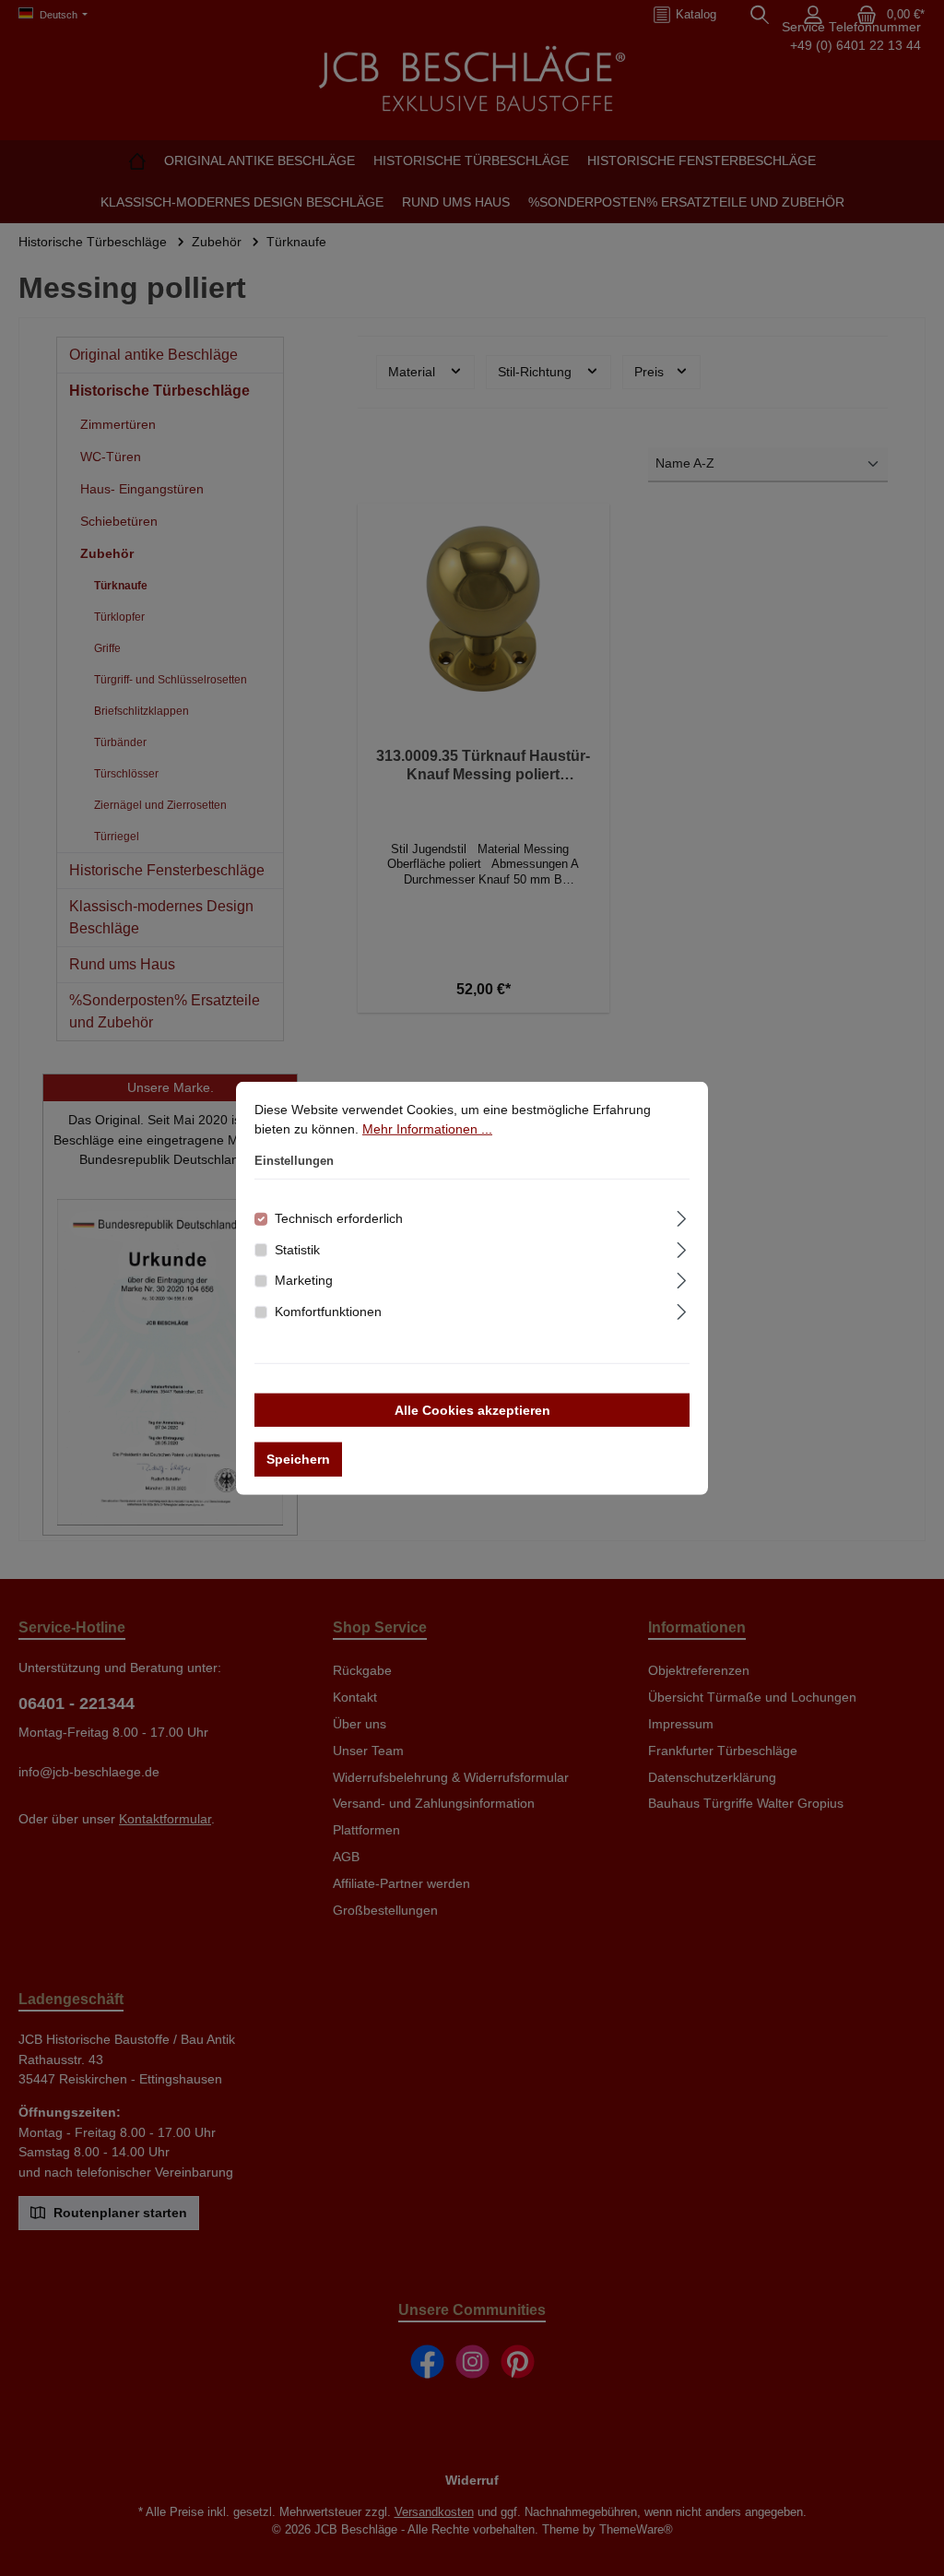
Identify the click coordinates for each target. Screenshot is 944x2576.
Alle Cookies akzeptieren (472, 1409)
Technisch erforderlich (339, 1218)
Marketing (304, 1280)
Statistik (297, 1250)
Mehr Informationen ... (427, 1129)
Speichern (298, 1459)
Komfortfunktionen (328, 1312)
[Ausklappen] (682, 1217)
